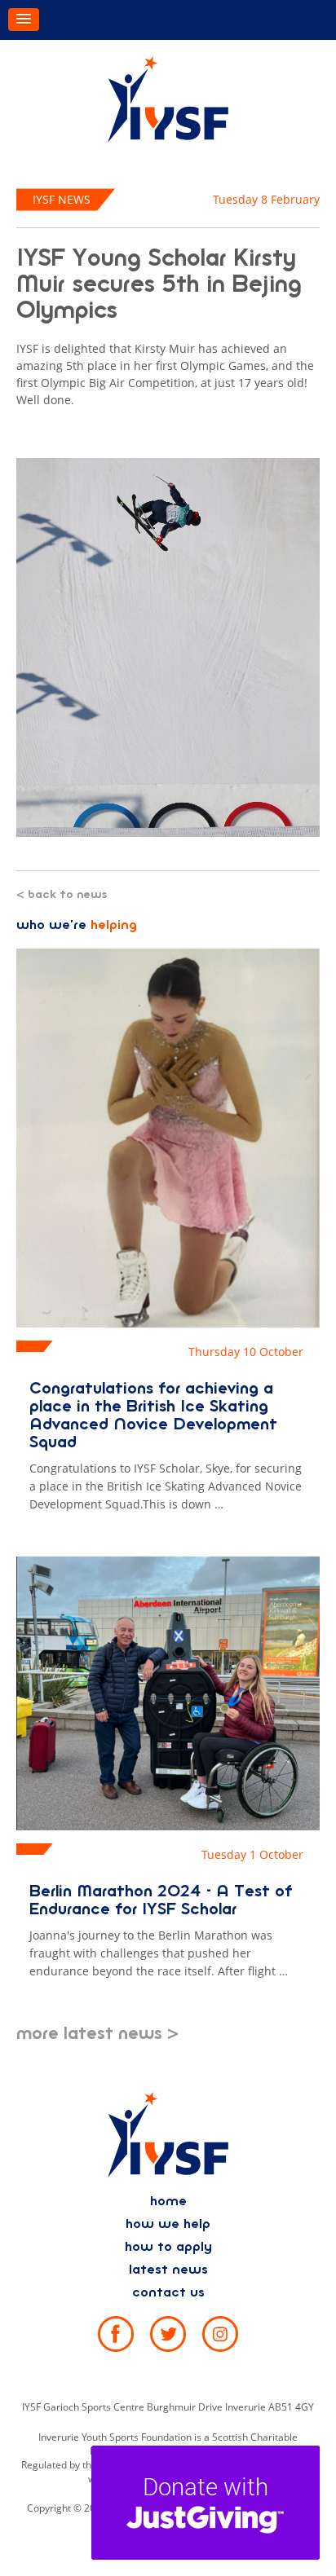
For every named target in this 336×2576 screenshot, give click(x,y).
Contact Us (168, 2292)
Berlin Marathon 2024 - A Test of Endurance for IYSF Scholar (161, 1900)
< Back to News (62, 894)
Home (168, 2201)
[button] (24, 20)
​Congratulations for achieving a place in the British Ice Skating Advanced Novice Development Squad (153, 1415)
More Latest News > (97, 2033)
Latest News (168, 2269)
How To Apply (168, 2246)
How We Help (168, 2224)
